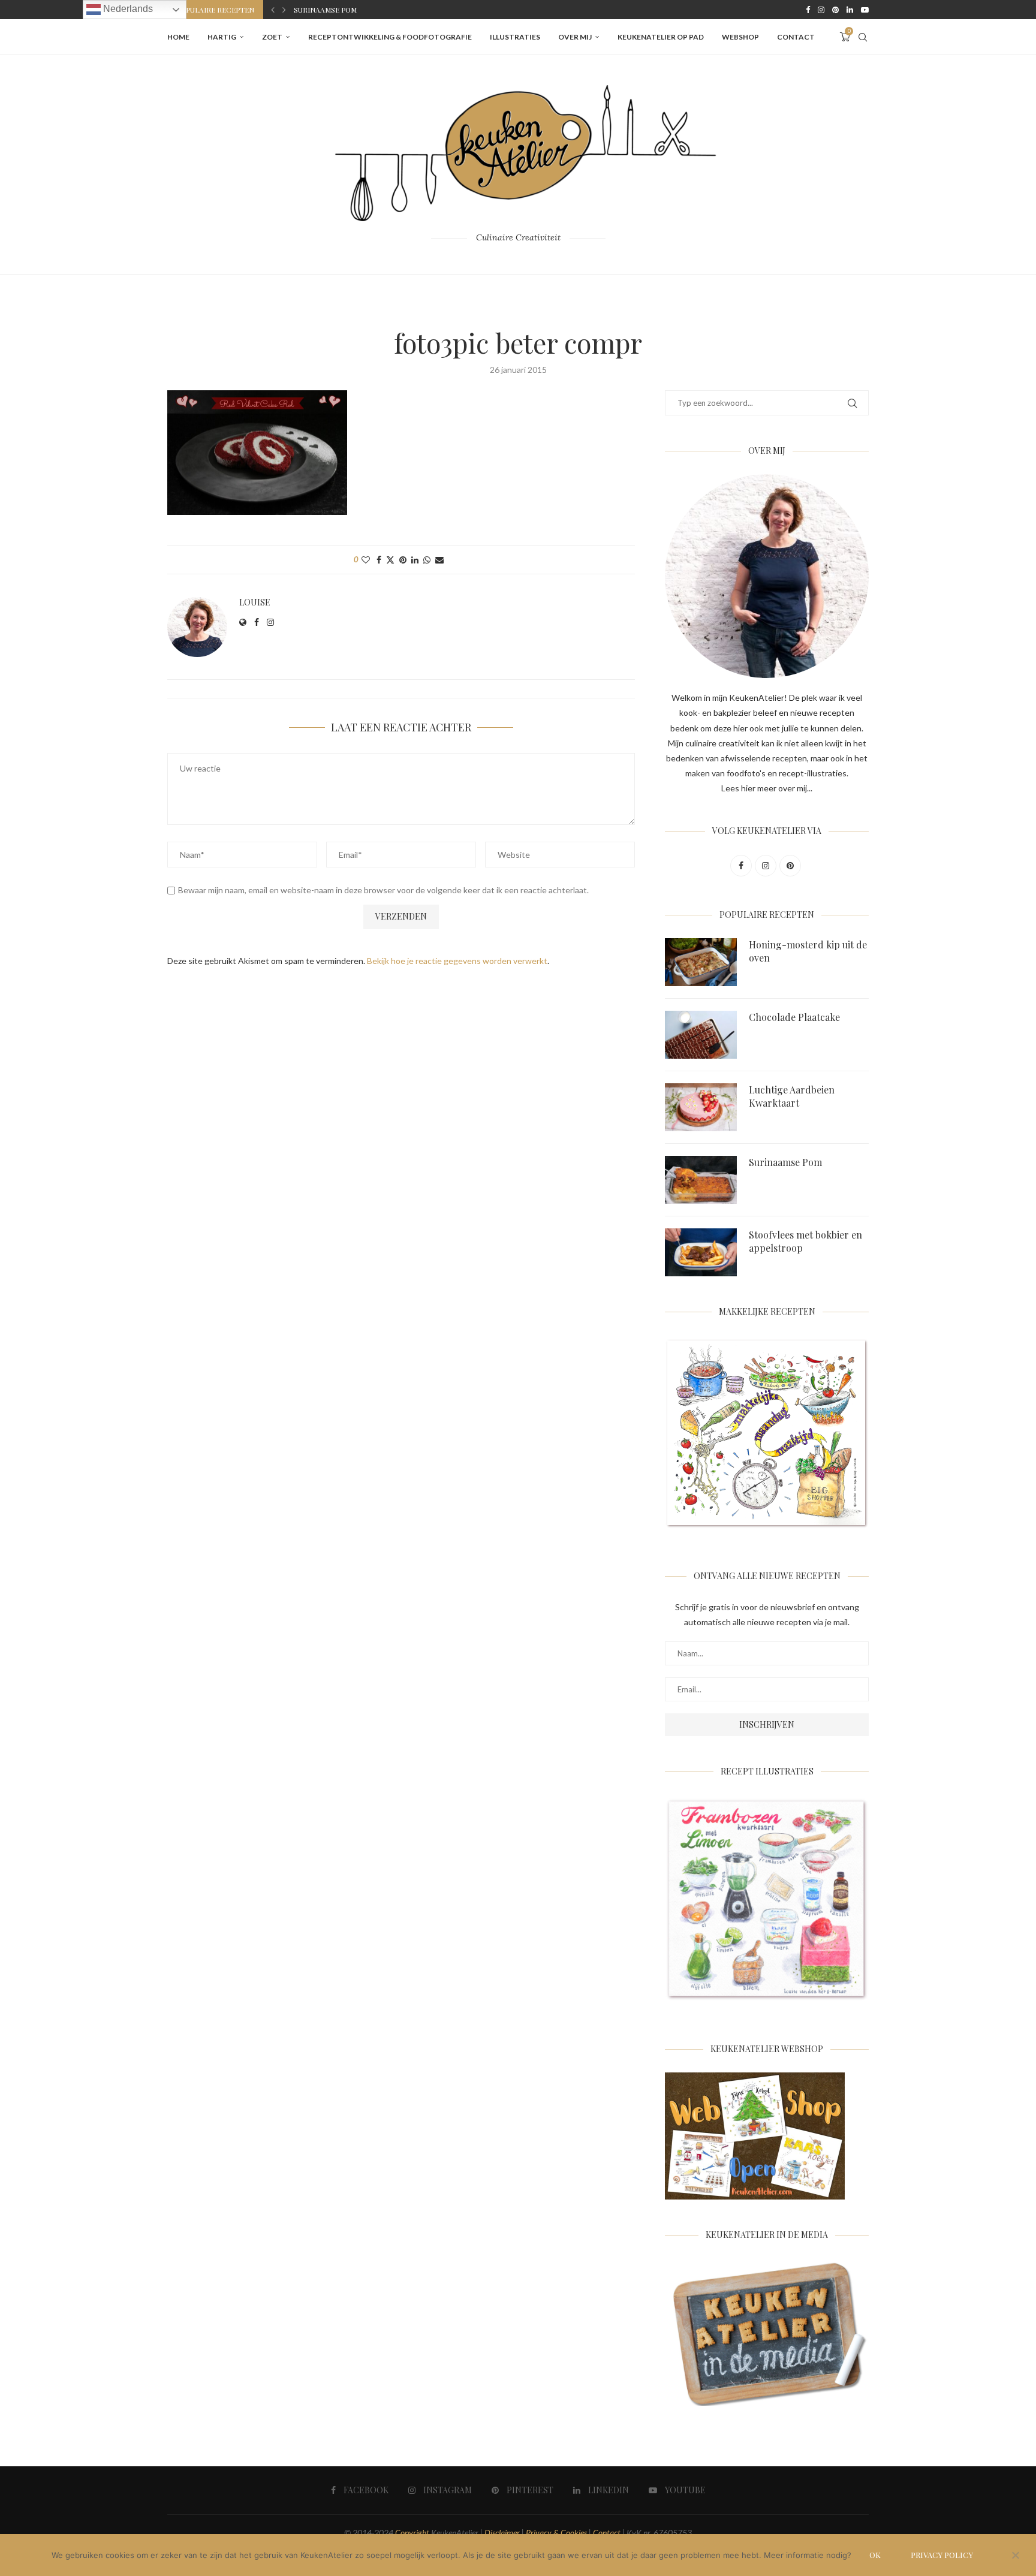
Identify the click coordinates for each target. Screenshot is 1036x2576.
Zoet (272, 37)
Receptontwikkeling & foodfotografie (390, 37)
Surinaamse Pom (325, 10)
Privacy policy (942, 2555)
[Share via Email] (439, 560)
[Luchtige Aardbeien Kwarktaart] (701, 1107)
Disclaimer (502, 2533)
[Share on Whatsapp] (427, 560)
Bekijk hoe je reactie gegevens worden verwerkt (457, 961)
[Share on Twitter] (390, 560)
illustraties (515, 37)
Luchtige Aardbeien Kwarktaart (792, 1096)
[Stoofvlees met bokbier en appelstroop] (701, 1252)
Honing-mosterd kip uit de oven (808, 951)
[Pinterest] (835, 10)
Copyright (412, 2533)
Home (178, 37)
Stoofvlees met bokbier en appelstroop (805, 1241)
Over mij (575, 37)
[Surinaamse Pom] (701, 1180)
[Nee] (1015, 2556)
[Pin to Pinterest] (403, 560)
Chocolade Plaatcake (794, 1017)
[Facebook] (808, 10)
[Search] (863, 37)
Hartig (222, 37)
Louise (255, 602)
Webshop (740, 37)
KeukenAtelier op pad (661, 37)
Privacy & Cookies (556, 2533)
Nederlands (127, 9)
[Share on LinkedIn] (415, 560)
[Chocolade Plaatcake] (701, 1035)
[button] (273, 10)
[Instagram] (821, 10)
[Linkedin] (850, 10)
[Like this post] (366, 560)
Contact (796, 37)
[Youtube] (865, 10)
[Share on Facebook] (379, 560)
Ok (875, 2555)
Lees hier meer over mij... (767, 788)
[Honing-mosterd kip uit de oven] (701, 962)
